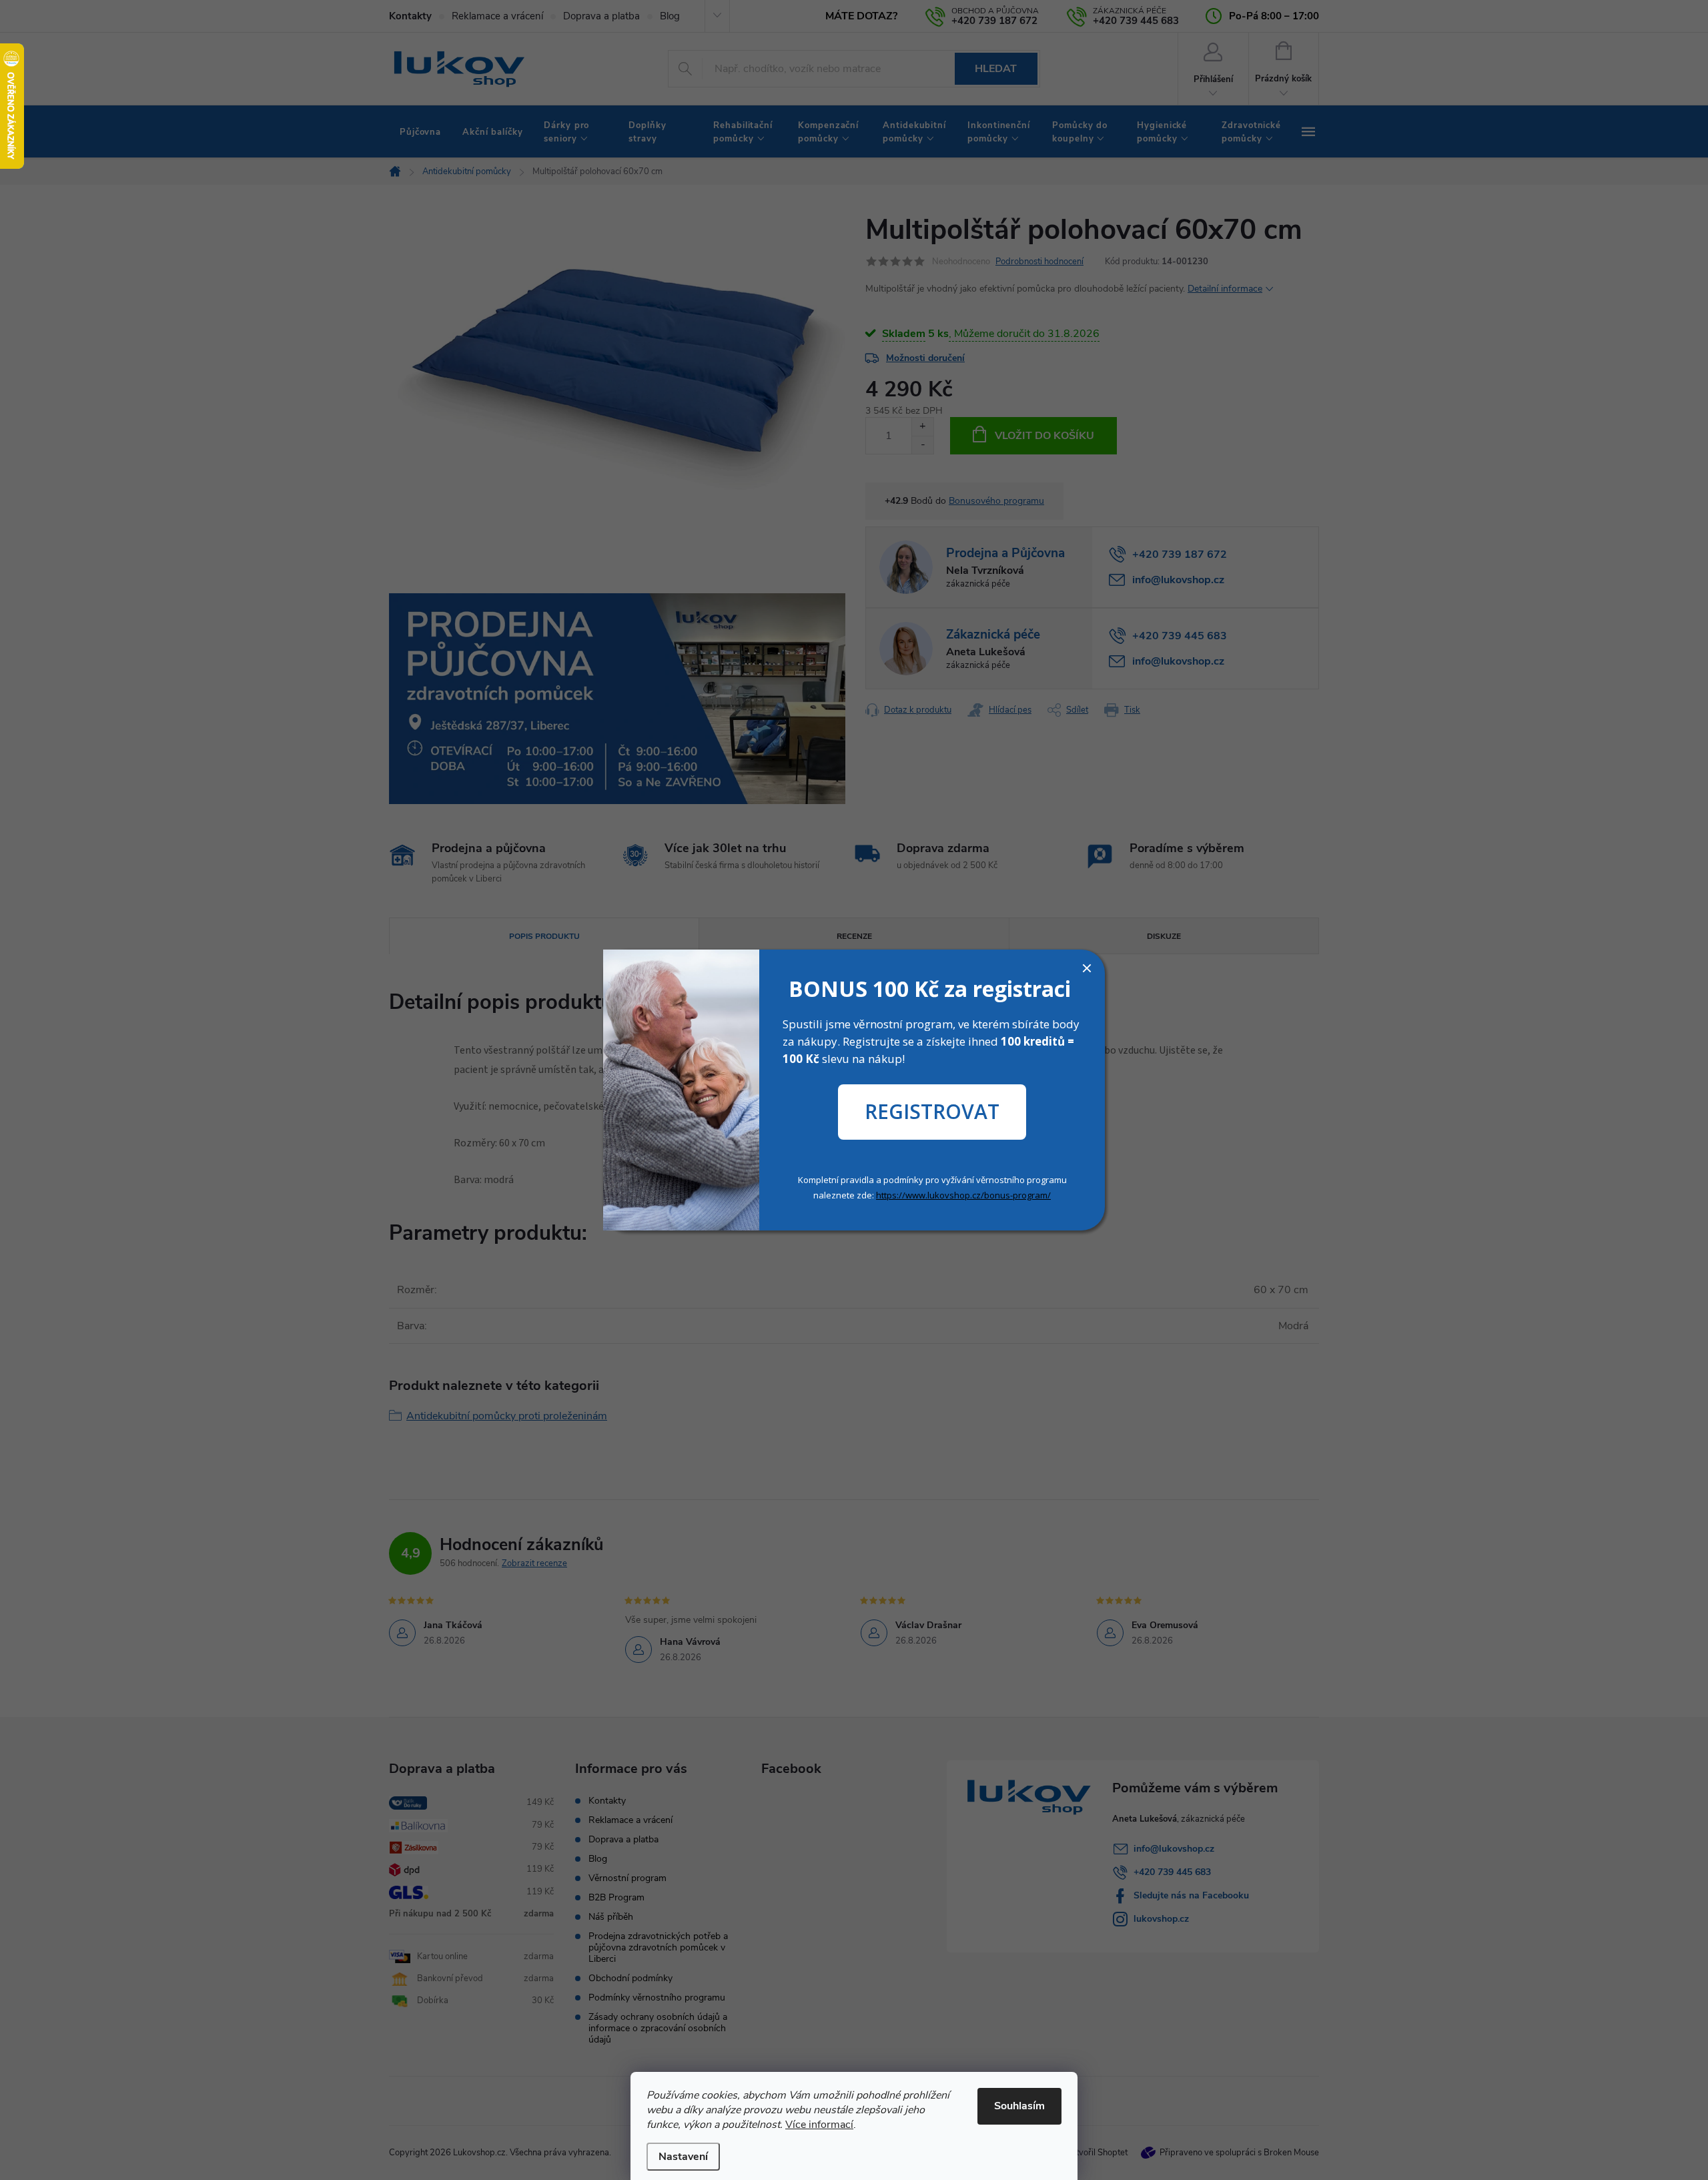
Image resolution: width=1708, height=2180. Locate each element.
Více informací (819, 2125)
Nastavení (683, 2157)
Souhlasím (1019, 2106)
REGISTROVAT (932, 1111)
